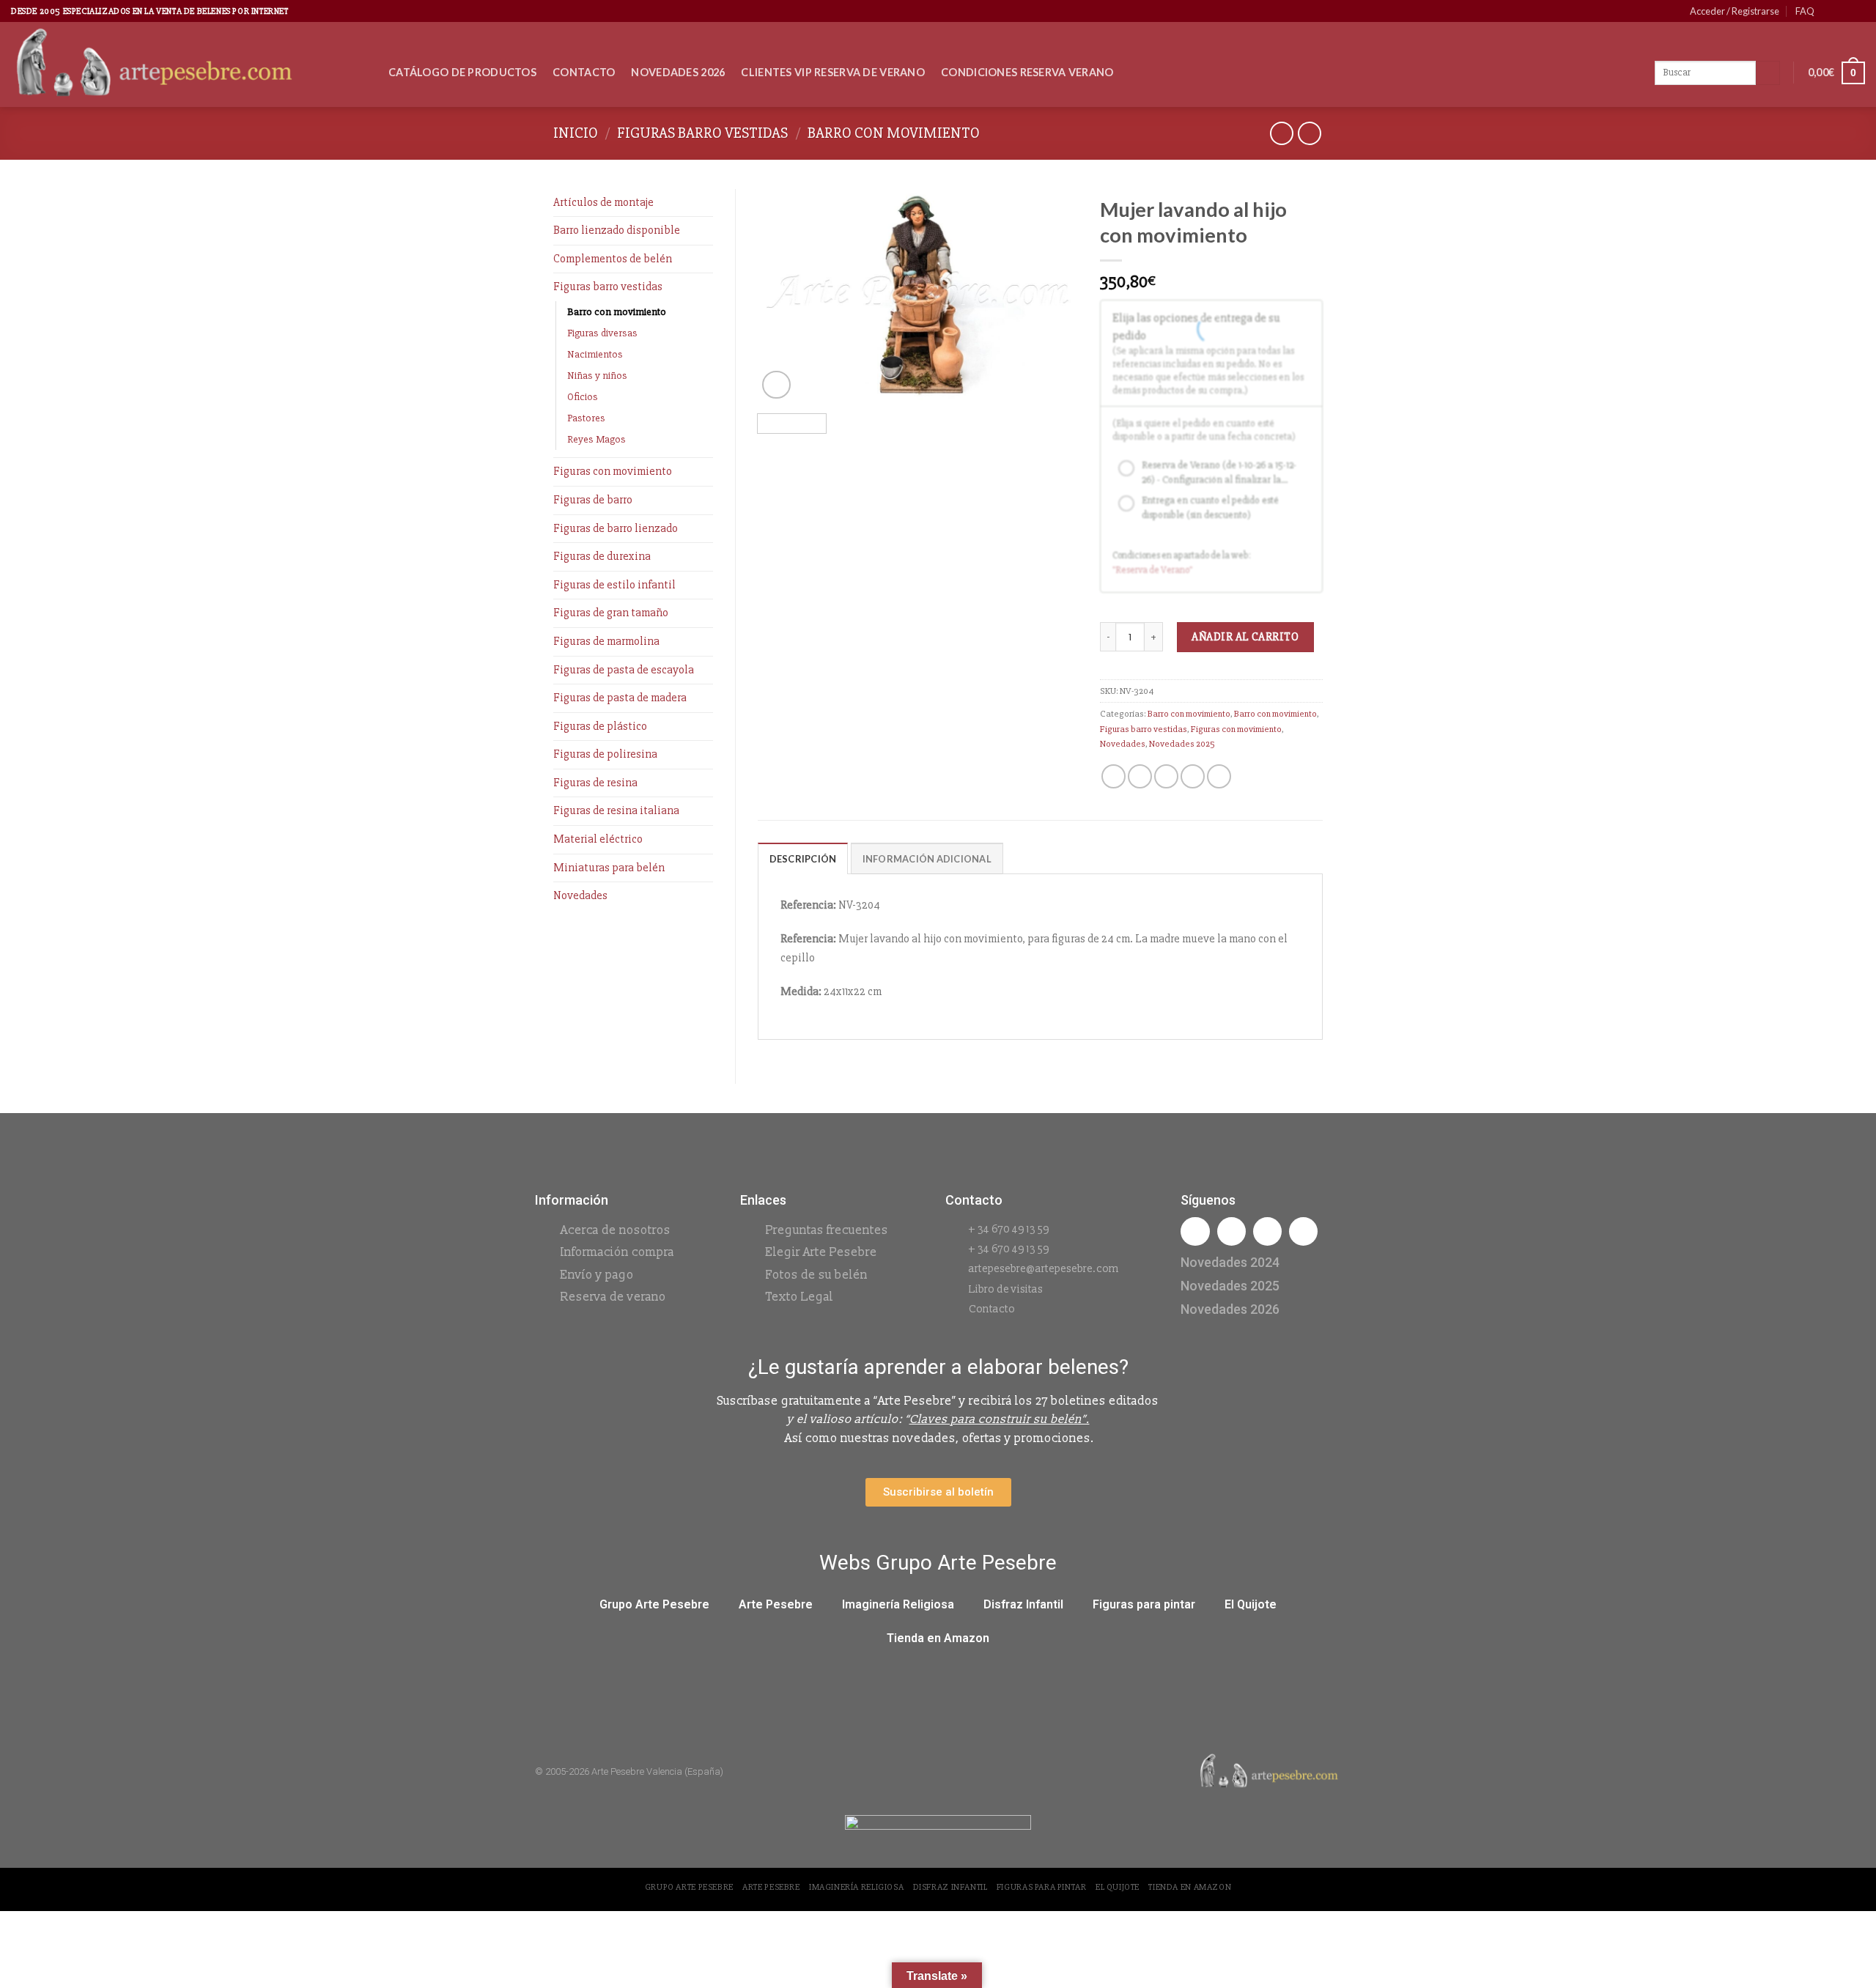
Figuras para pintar (1144, 1604)
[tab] (803, 858)
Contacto (584, 72)
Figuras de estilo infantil (614, 585)
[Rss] (1267, 1231)
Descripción (803, 859)
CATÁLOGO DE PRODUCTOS (462, 72)
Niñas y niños (597, 376)
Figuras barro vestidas (702, 133)
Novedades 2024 (1230, 1262)
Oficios (583, 397)
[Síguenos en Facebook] (1830, 11)
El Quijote (1251, 1604)
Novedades (580, 895)
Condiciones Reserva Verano (1027, 72)
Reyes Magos (597, 439)
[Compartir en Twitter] (1140, 776)
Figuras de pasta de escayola (624, 670)
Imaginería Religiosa (898, 1604)
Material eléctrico (598, 839)
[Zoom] (776, 385)
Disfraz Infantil (1023, 1604)
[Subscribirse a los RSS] (1858, 11)
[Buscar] (1768, 73)
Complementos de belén (613, 259)
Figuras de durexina (602, 556)
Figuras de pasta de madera (620, 698)
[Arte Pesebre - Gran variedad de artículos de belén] (189, 64)
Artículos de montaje (603, 202)
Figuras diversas (602, 333)
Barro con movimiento (894, 133)
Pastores (586, 418)
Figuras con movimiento (613, 471)
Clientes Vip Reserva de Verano (833, 72)
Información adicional (927, 859)
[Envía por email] (1166, 776)
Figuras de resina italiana (616, 810)
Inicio (576, 133)
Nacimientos (595, 354)
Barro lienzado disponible (617, 230)
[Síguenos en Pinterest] (1844, 11)
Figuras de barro (593, 500)
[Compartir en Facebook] (1114, 776)
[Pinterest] (1303, 1231)
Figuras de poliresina (605, 754)
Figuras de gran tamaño (611, 613)
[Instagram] (1231, 1231)
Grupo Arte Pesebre (654, 1604)
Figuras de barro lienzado (616, 528)
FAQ (1805, 11)
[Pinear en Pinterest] (1193, 776)
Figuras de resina (595, 783)
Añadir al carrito (1245, 637)
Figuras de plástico (600, 726)
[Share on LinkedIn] (1219, 776)
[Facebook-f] (1195, 1231)
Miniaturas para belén (609, 868)
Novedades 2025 (1182, 744)
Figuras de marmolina (606, 641)
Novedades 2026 (678, 72)
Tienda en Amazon (938, 1638)
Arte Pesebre (776, 1604)
